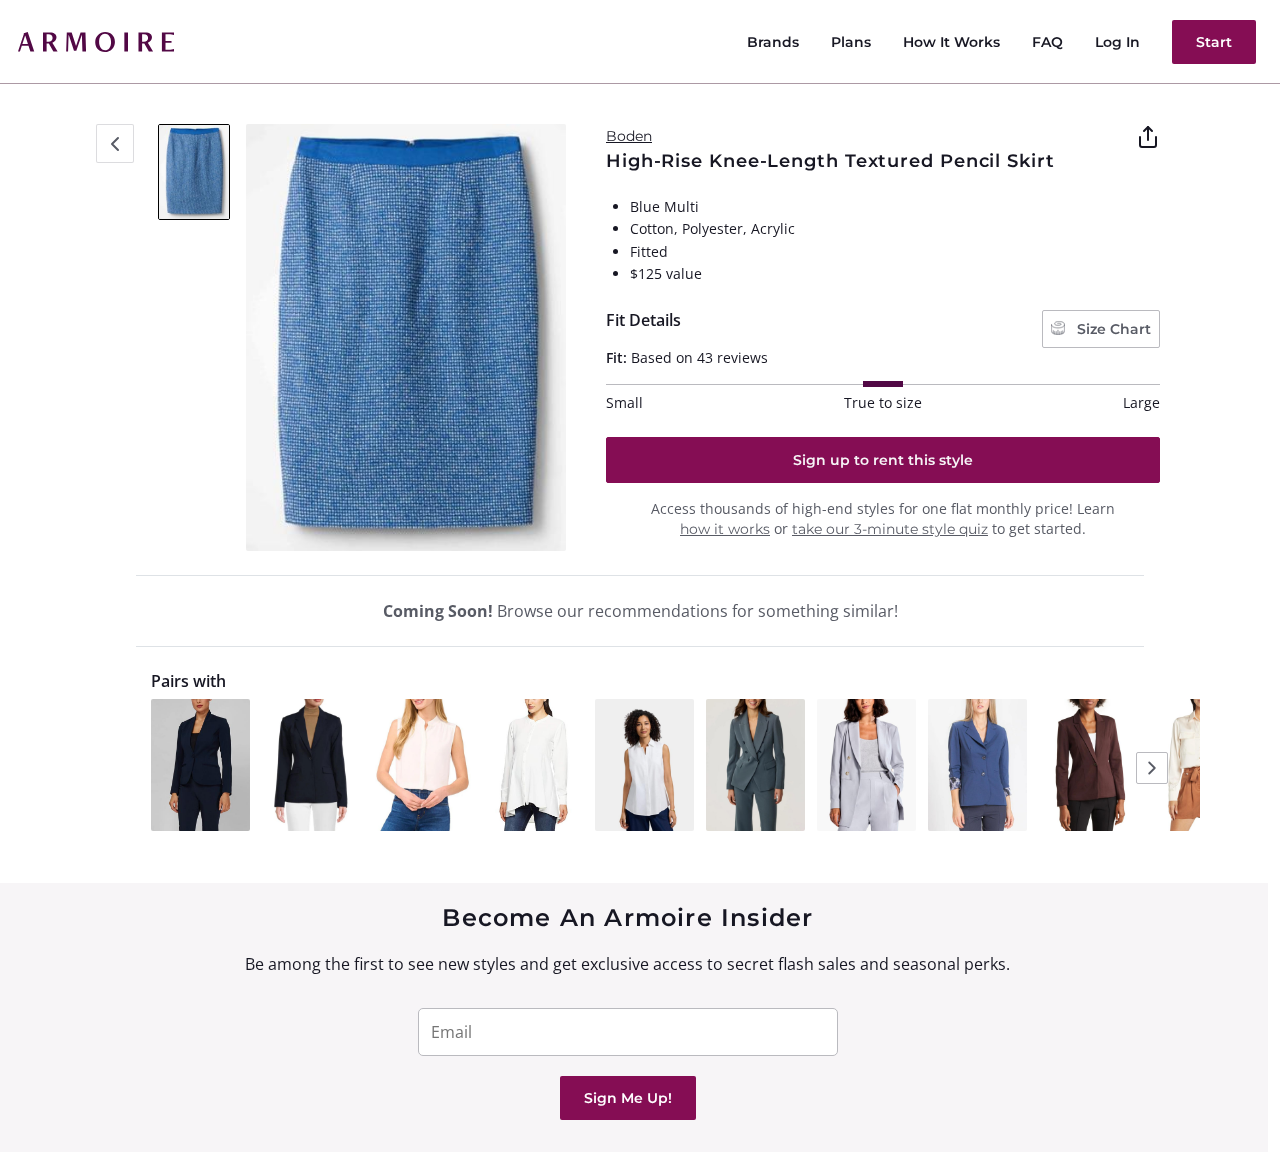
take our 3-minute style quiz (890, 529)
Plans (851, 42)
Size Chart (1112, 329)
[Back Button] (115, 143)
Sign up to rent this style (883, 460)
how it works (725, 529)
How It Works (951, 42)
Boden (629, 136)
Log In (1117, 42)
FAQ (1047, 42)
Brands (773, 42)
